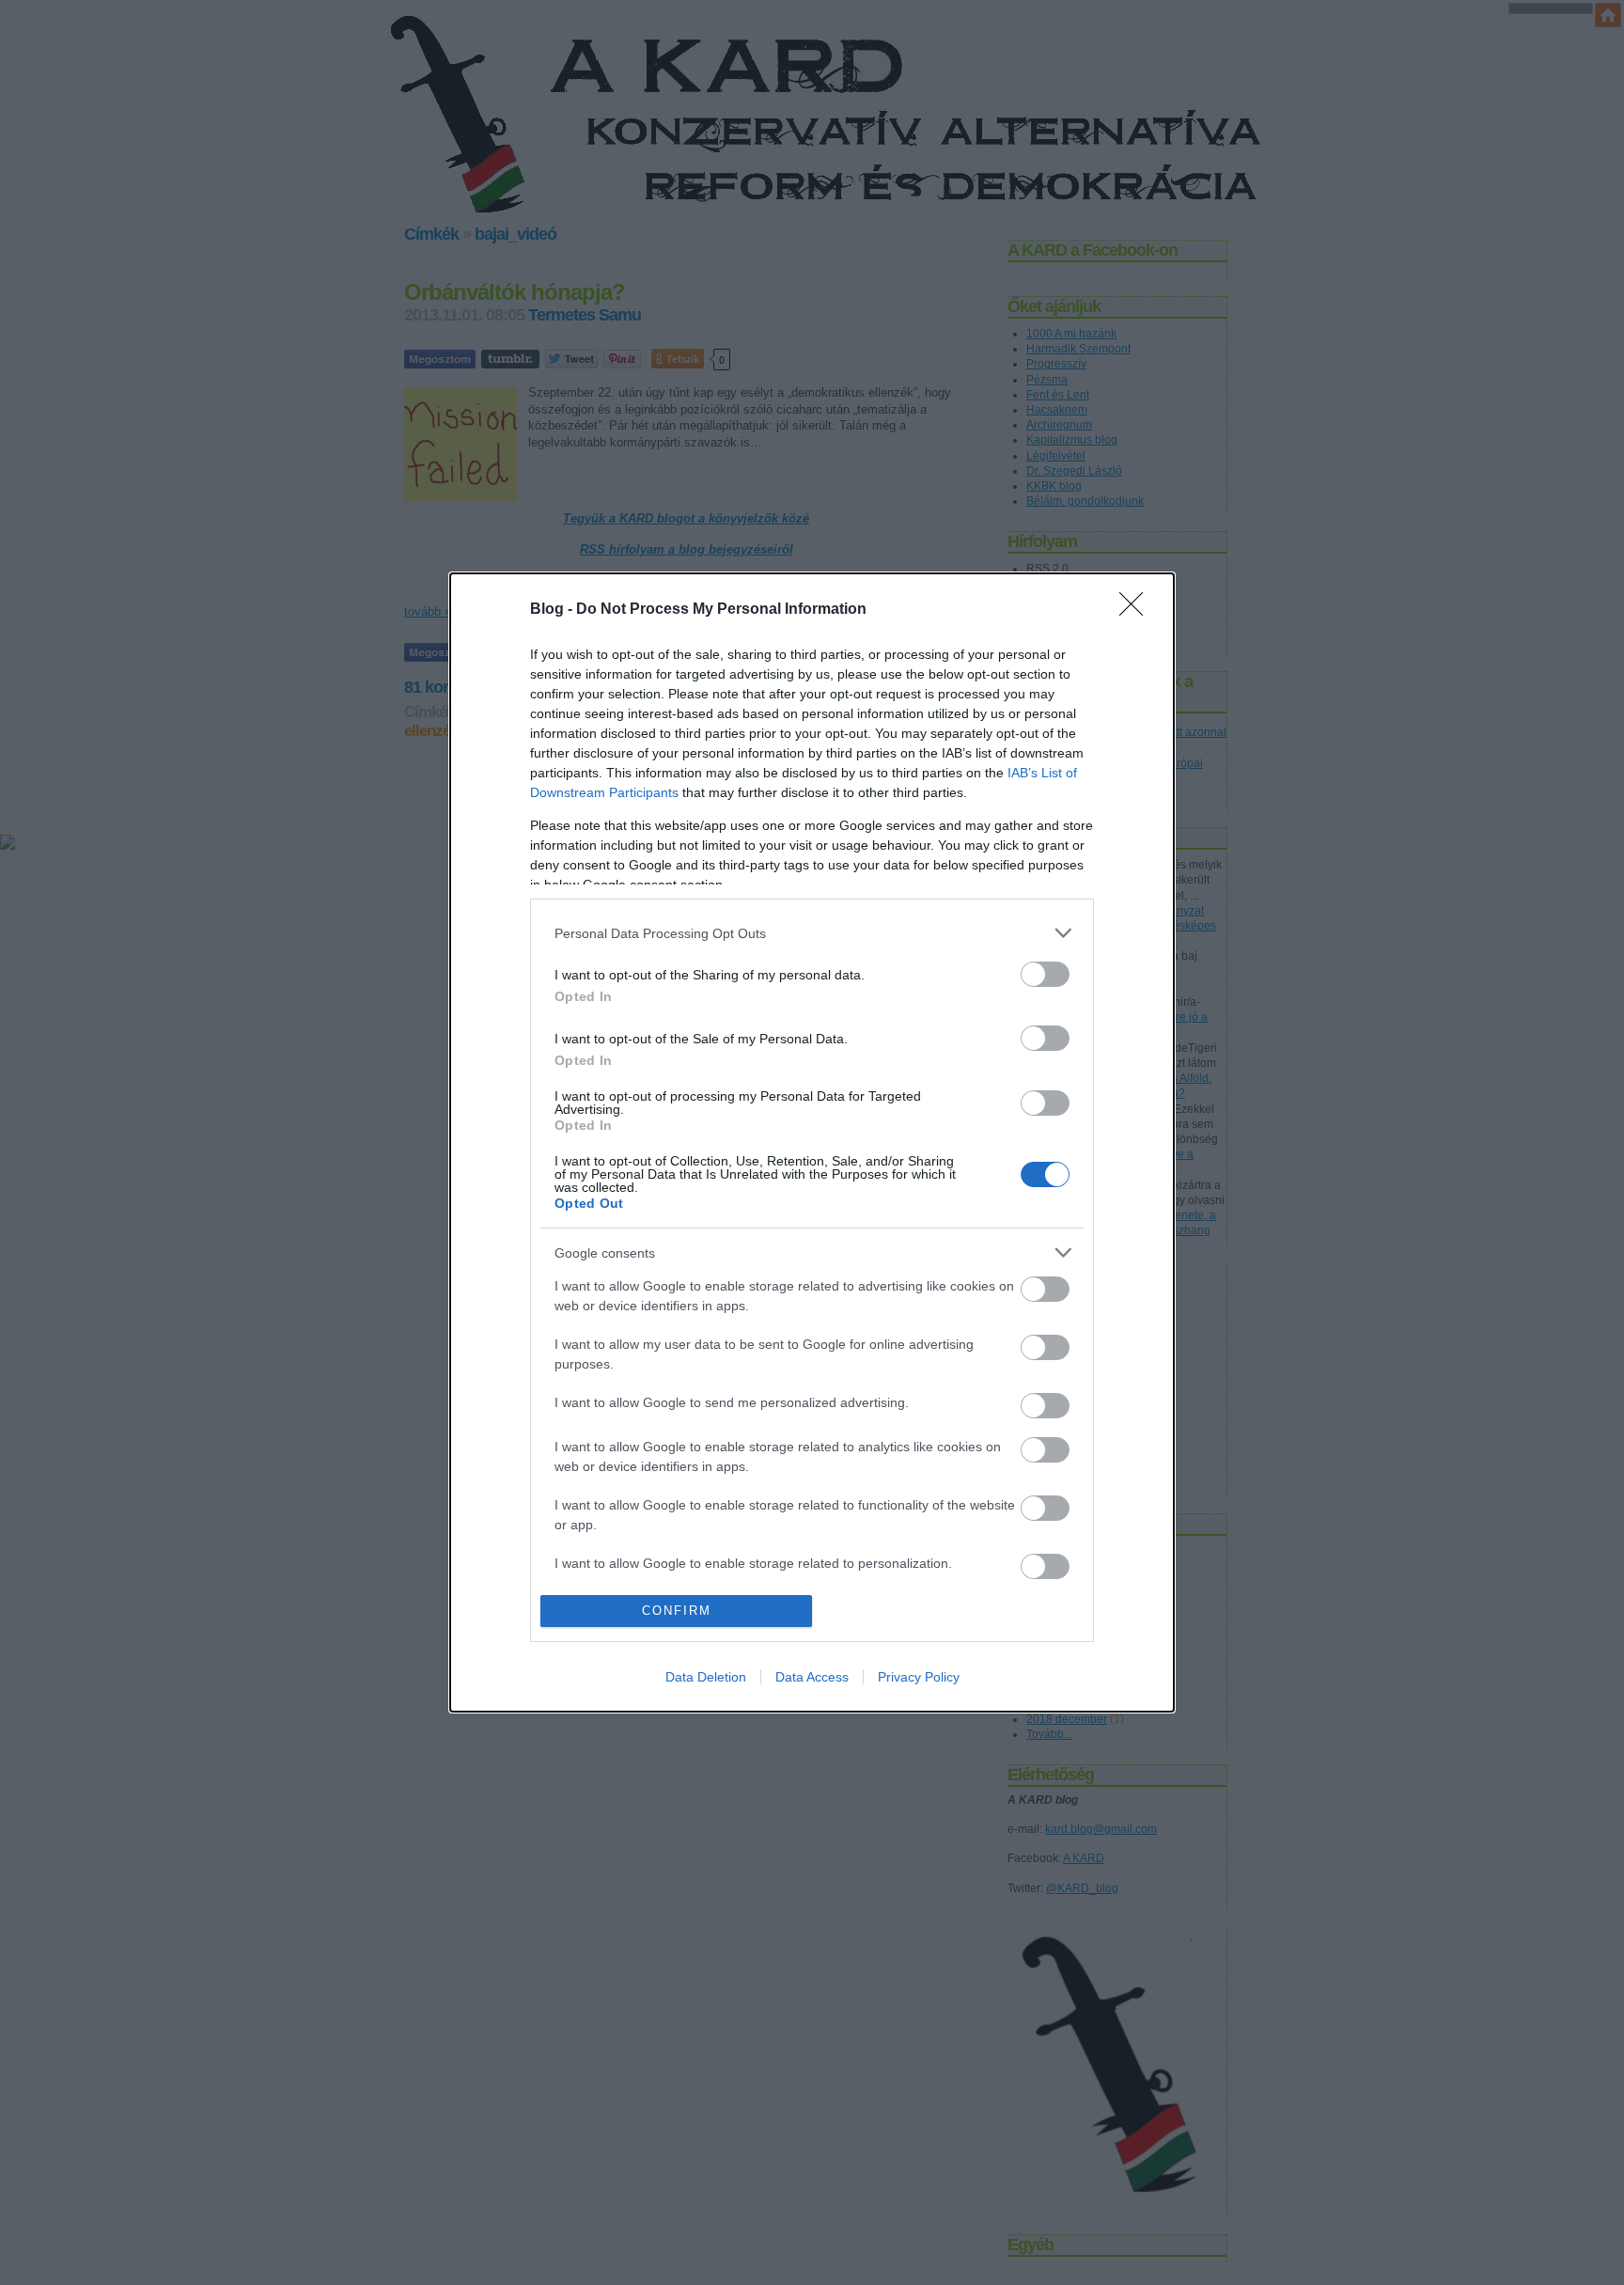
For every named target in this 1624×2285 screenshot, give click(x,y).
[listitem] (812, 933)
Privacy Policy (919, 1677)
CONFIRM (677, 1611)
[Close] (1137, 610)
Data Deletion (706, 1677)
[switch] (1045, 974)
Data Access (812, 1677)
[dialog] (812, 1142)
